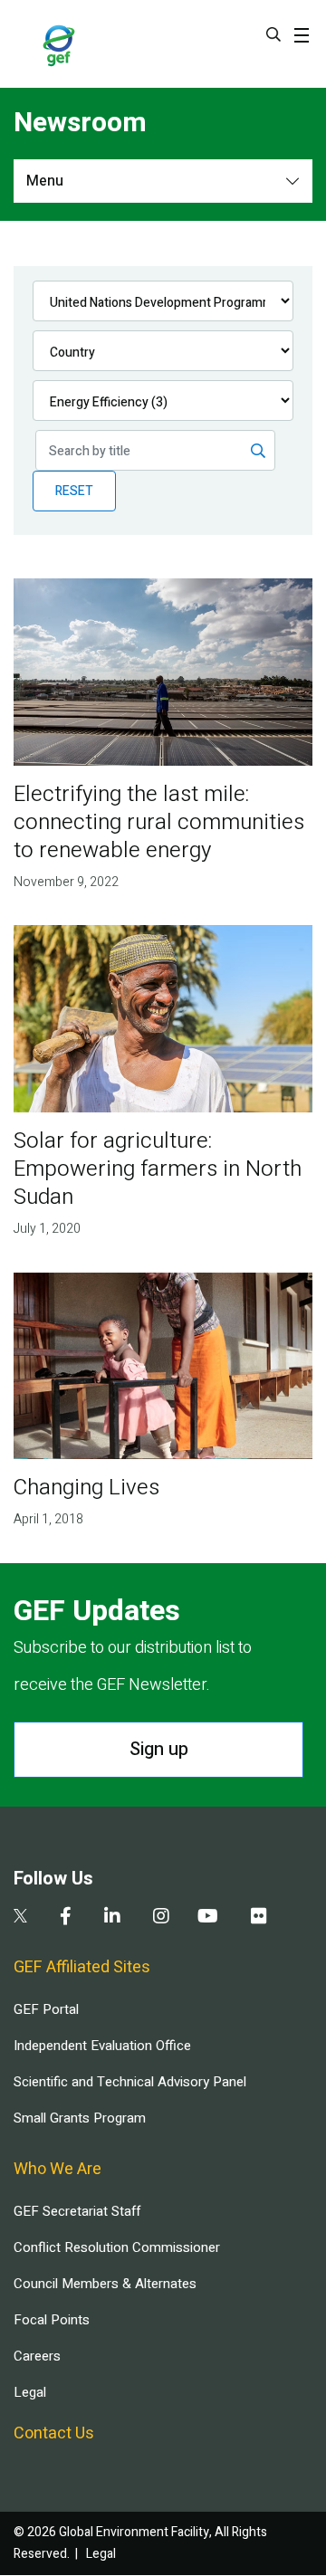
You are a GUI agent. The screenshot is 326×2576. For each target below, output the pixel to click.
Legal (30, 2392)
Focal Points (52, 2320)
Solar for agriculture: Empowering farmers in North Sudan (158, 1169)
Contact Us (54, 2433)
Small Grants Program (80, 2118)
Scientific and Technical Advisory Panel (130, 2082)
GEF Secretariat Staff (77, 2211)
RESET (74, 491)
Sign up (159, 1749)
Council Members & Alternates (105, 2284)
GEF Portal (46, 2009)
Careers (37, 2356)
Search (273, 34)
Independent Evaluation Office (102, 2046)
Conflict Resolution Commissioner (117, 2247)
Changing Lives (86, 1488)
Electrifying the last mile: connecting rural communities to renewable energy (159, 822)
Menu (45, 181)
